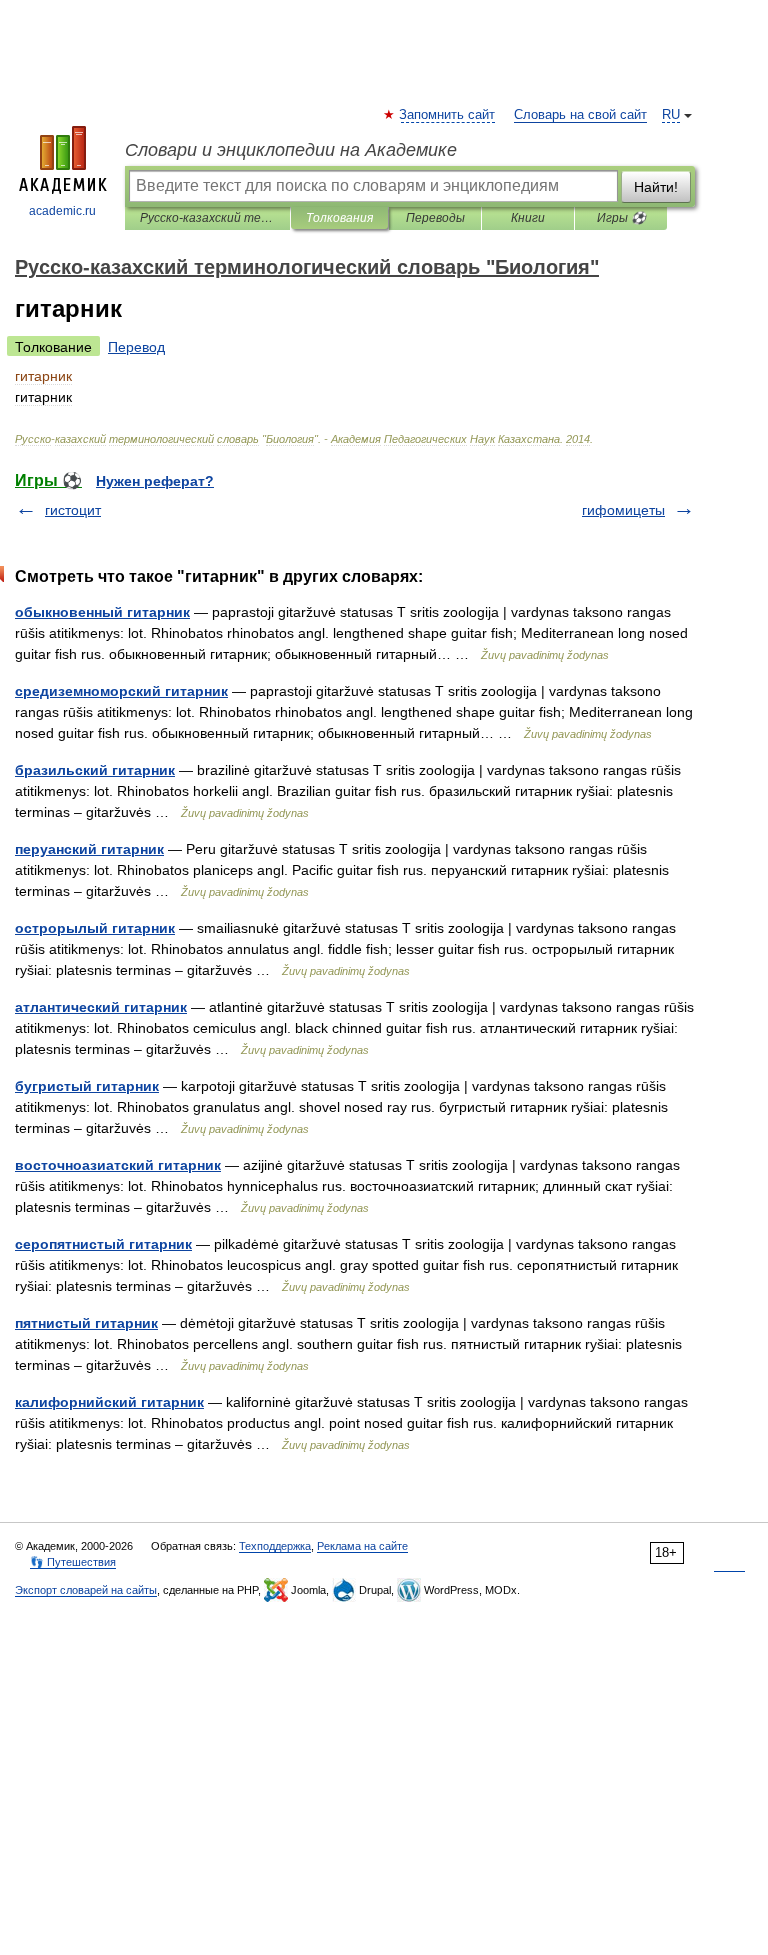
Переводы (435, 218)
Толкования (339, 218)
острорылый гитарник (95, 928)
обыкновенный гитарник (102, 612)
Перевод (136, 347)
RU (671, 115)
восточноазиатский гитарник (118, 1165)
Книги (528, 218)
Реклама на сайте (362, 1546)
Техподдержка (275, 1546)
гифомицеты (623, 510)
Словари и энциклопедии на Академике (291, 150)
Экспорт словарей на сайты (86, 1590)
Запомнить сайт (448, 115)
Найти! (656, 187)
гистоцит (73, 510)
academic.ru (62, 211)
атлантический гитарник (101, 1007)
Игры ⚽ (621, 218)
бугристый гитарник (87, 1086)
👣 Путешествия (73, 1562)
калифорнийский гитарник (109, 1402)
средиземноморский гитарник (121, 691)
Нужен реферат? (155, 481)
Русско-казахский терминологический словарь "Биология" (207, 218)
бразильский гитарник (95, 770)
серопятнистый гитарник (103, 1244)
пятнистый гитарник (86, 1323)
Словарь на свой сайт (580, 115)
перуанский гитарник (89, 849)
